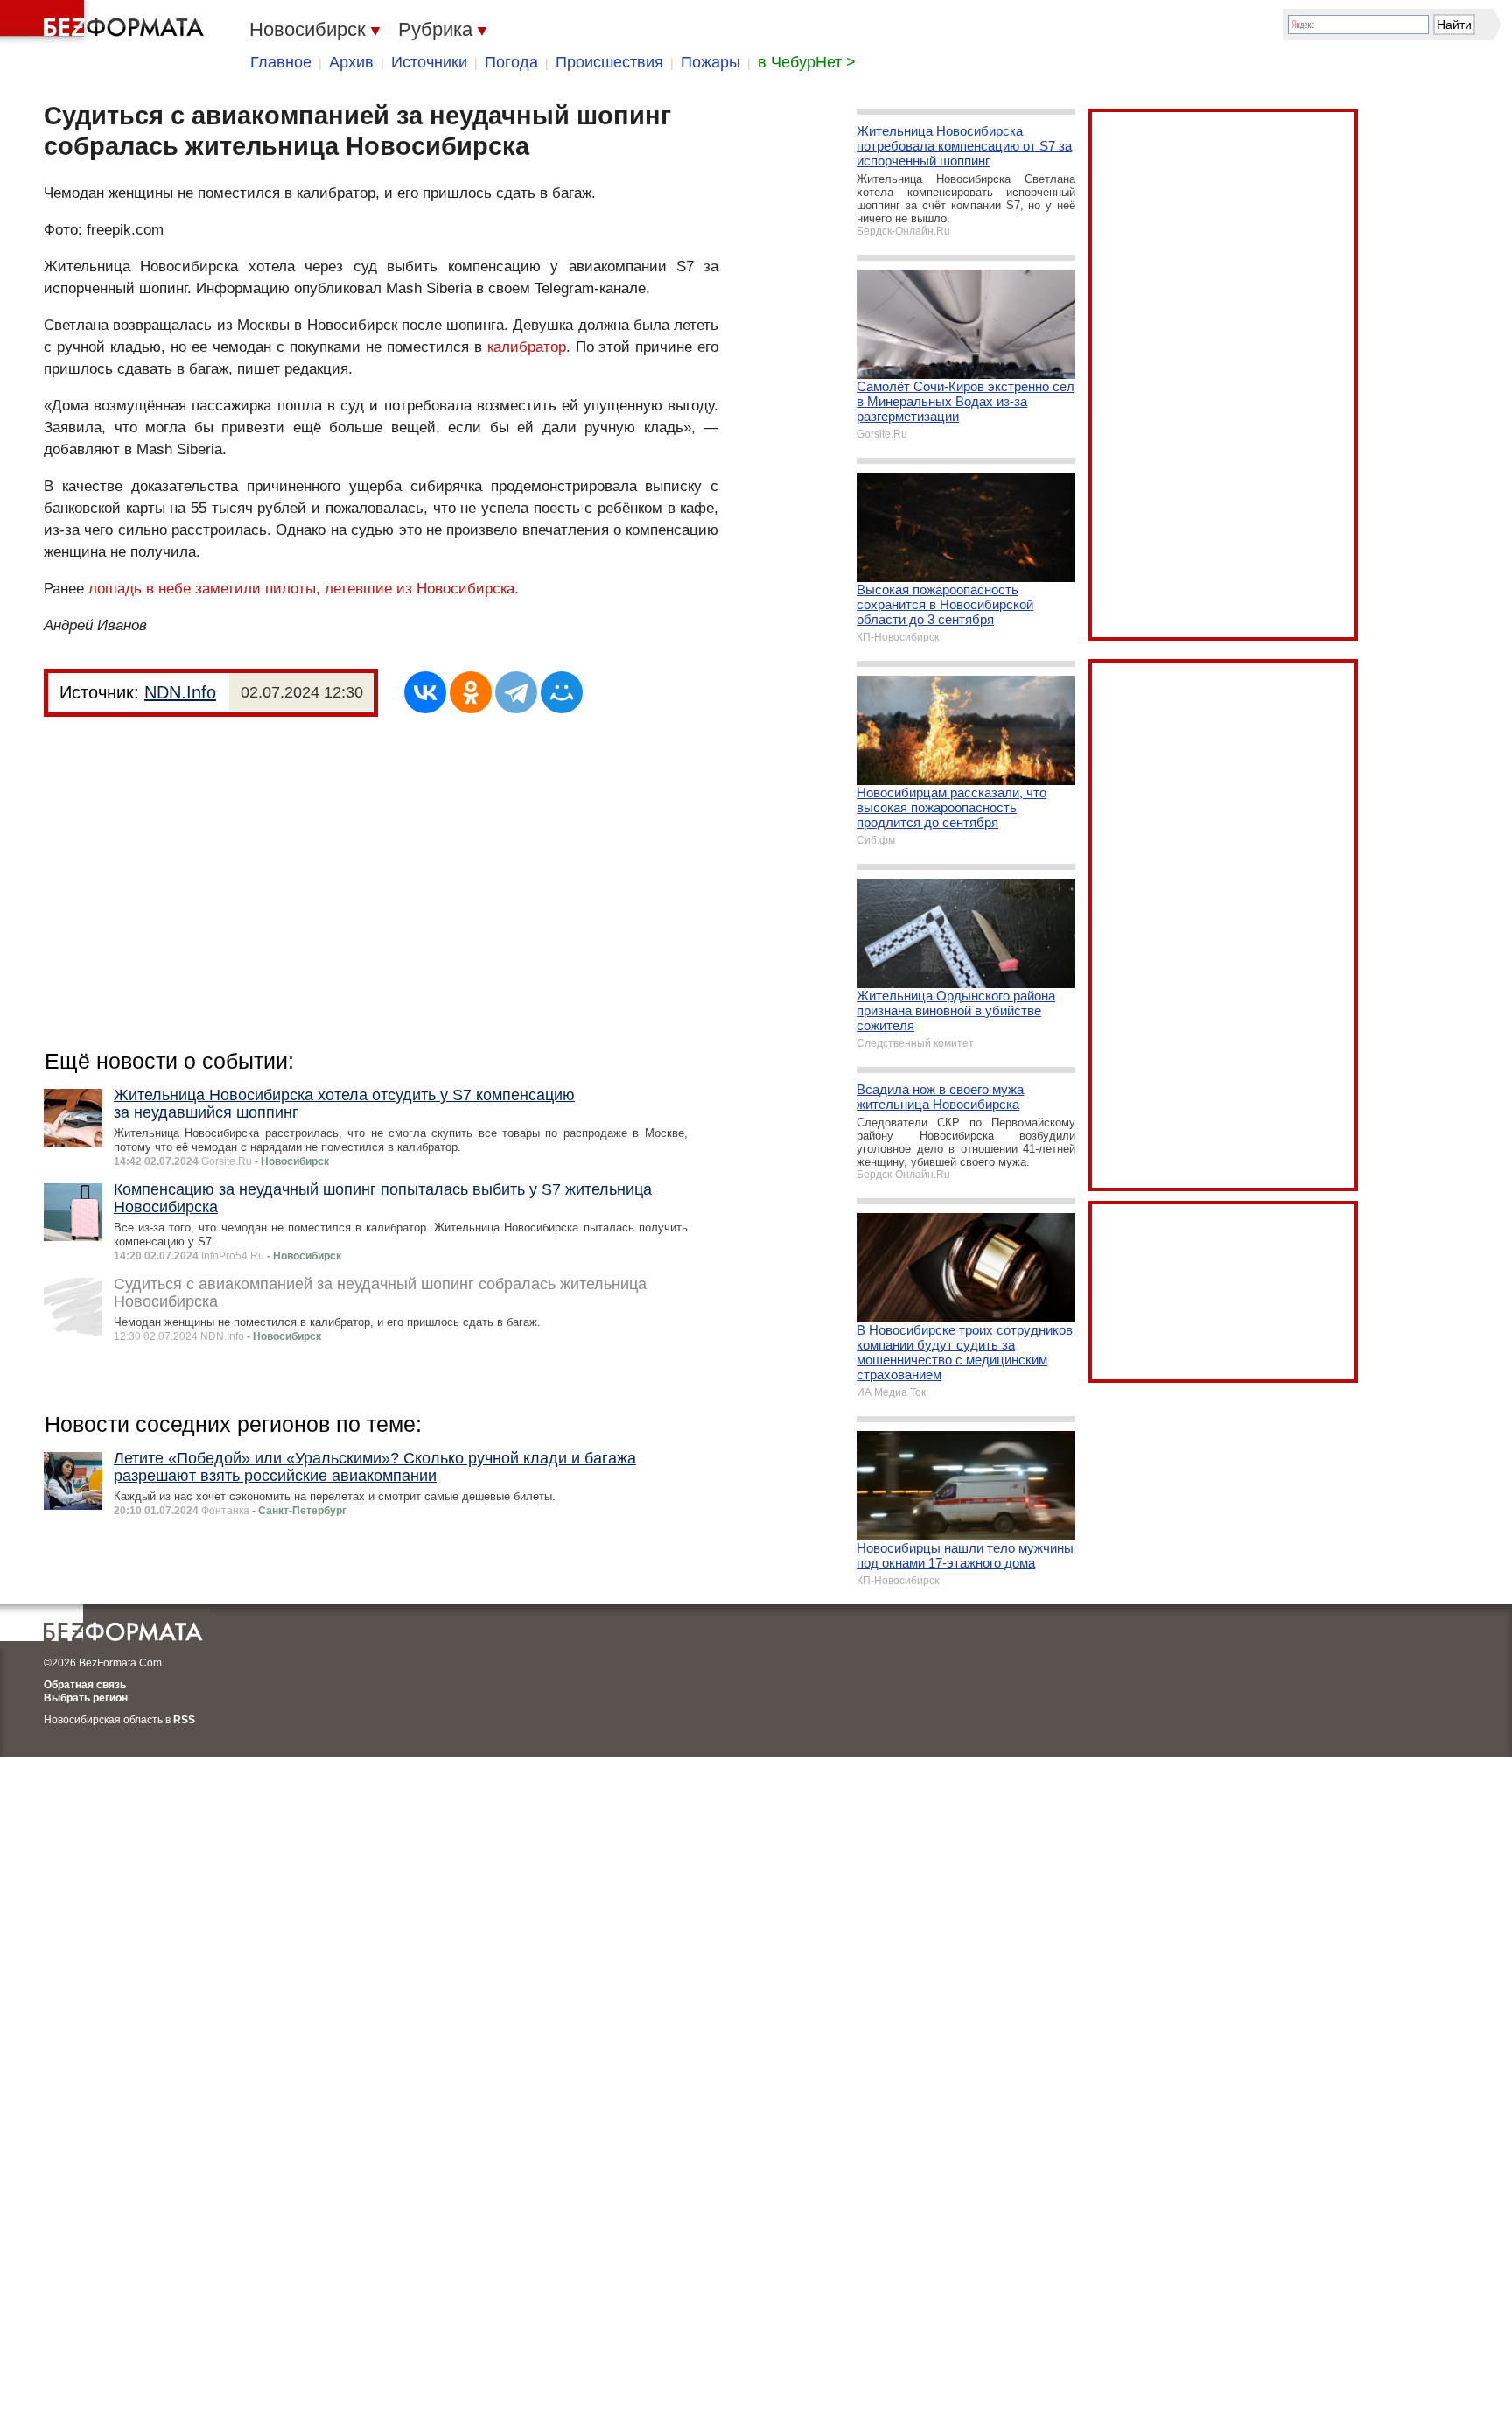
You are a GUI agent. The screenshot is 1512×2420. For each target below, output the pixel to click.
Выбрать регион (86, 1698)
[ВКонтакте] (425, 692)
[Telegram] (516, 692)
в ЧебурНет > (807, 62)
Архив (351, 62)
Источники (429, 62)
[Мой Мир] (562, 692)
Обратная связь (85, 1685)
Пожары (710, 62)
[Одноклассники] (471, 692)
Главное (281, 62)
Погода (511, 62)
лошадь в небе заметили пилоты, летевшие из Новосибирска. (304, 589)
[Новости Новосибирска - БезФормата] (105, 22)
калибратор (527, 347)
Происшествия (609, 62)
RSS (184, 1720)
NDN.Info (180, 692)
